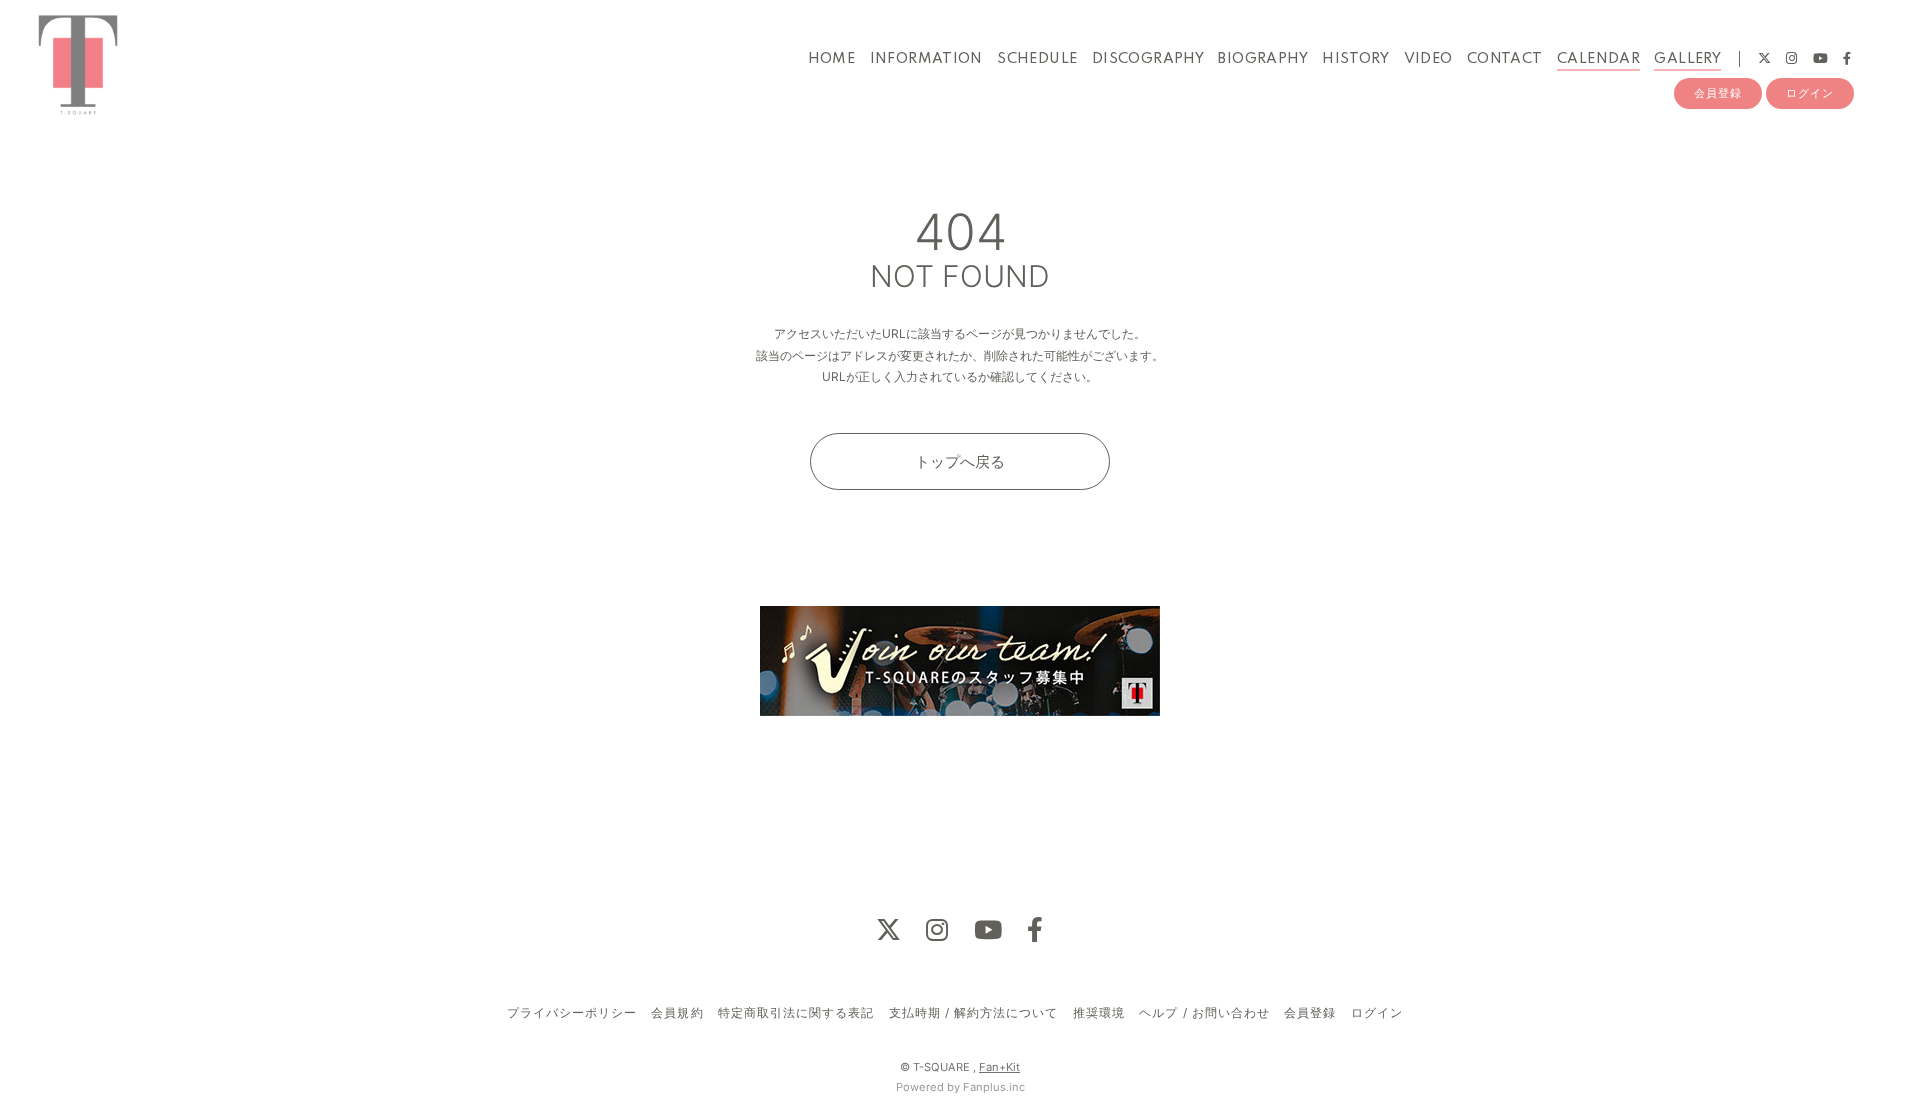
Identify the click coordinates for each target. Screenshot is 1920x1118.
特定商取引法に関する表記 (796, 1012)
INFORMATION (926, 59)
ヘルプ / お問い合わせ (1204, 1012)
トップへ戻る (960, 461)
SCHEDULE (1037, 59)
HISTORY (1355, 59)
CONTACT (1505, 59)
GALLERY (1687, 59)
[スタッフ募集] (960, 662)
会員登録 (1718, 93)
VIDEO (1428, 59)
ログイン (1810, 93)
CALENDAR (1598, 59)
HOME (832, 59)
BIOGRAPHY (1263, 59)
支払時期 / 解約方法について (974, 1012)
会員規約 (677, 1012)
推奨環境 (1099, 1012)
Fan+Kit (999, 1067)
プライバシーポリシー (572, 1012)
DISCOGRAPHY (1148, 59)
